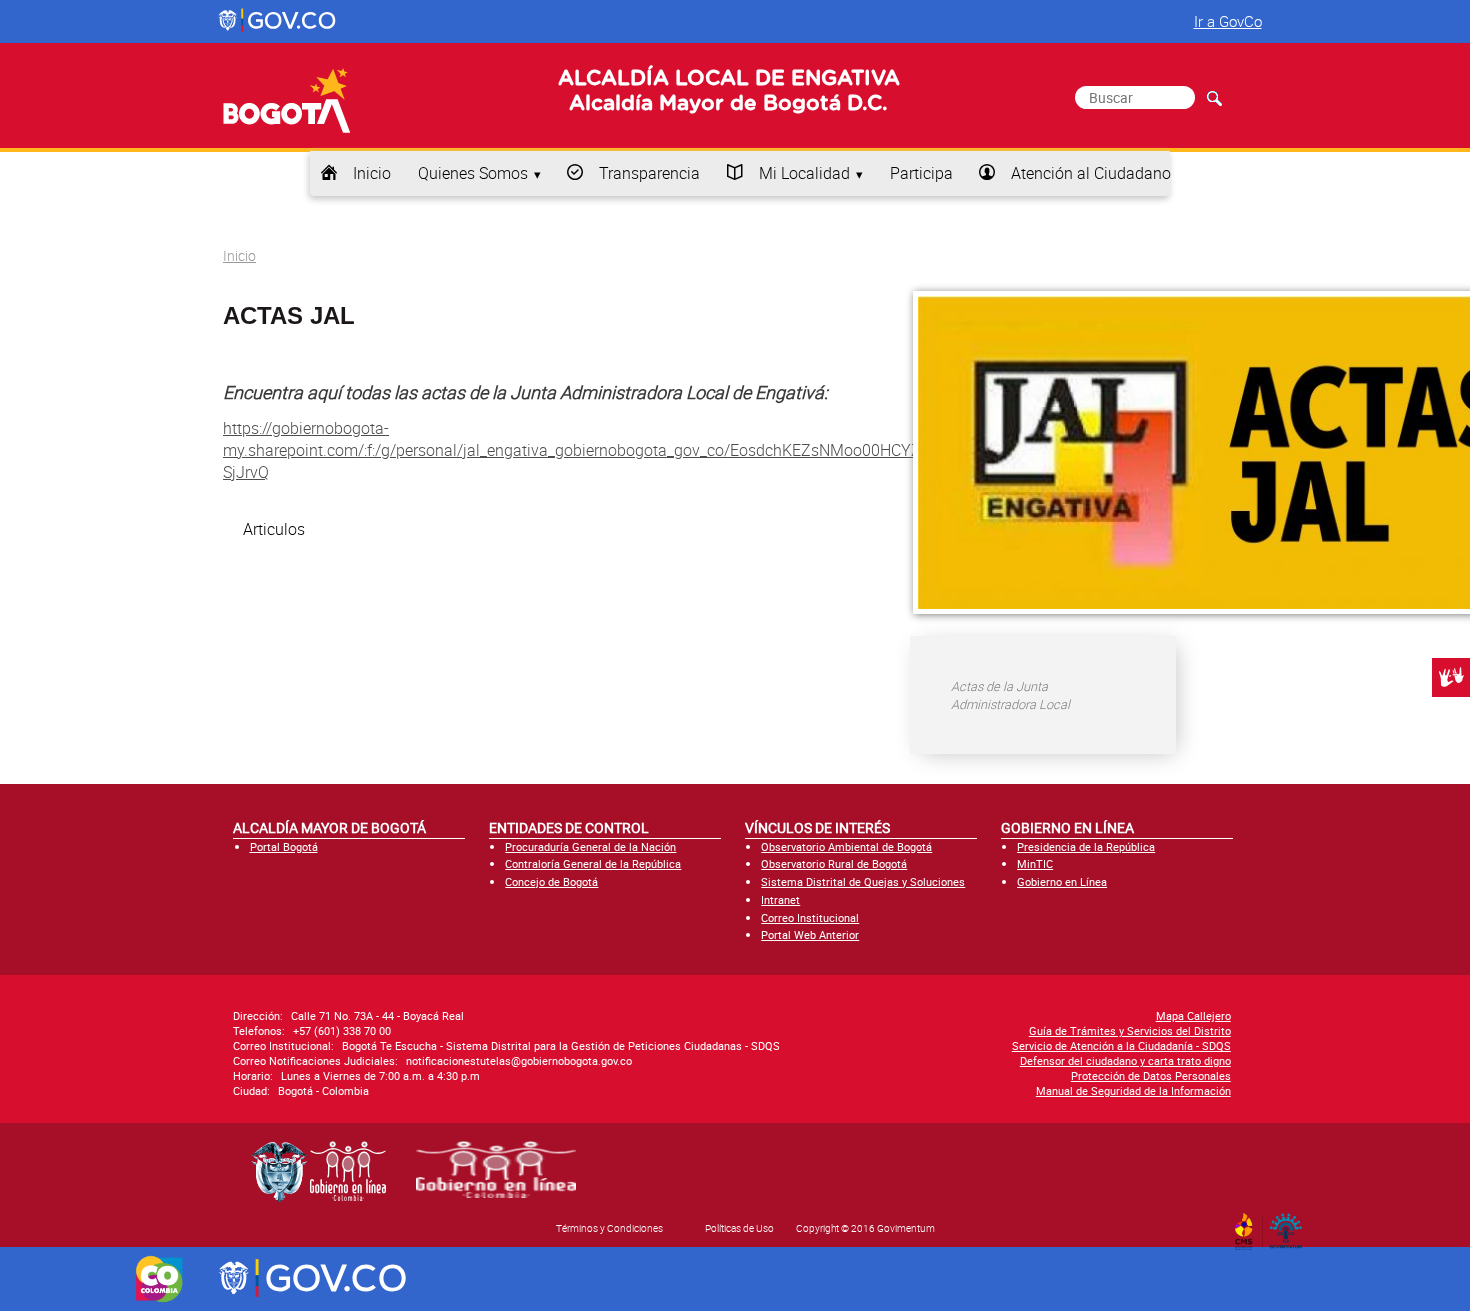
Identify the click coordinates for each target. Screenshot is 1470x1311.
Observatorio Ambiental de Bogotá (846, 846)
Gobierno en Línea (1062, 881)
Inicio (372, 173)
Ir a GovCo (1228, 21)
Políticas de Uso (739, 1228)
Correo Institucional (810, 917)
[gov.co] (278, 21)
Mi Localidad (804, 173)
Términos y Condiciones (609, 1228)
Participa (921, 173)
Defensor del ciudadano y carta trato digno (1125, 1060)
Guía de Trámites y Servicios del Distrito (1130, 1030)
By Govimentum (1290, 1225)
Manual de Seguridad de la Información (1133, 1090)
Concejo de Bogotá (551, 881)
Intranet (780, 899)
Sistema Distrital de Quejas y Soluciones (863, 881)
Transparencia (649, 173)
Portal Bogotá (284, 846)
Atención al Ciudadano (1091, 173)
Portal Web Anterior (810, 934)
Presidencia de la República (1086, 846)
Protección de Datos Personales (1151, 1075)
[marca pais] (159, 1279)
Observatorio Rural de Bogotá (834, 863)
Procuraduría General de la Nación (590, 846)
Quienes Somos (473, 173)
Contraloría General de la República (593, 863)
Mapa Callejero (1193, 1015)
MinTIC (1035, 863)
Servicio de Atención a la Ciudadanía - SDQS (1121, 1045)
